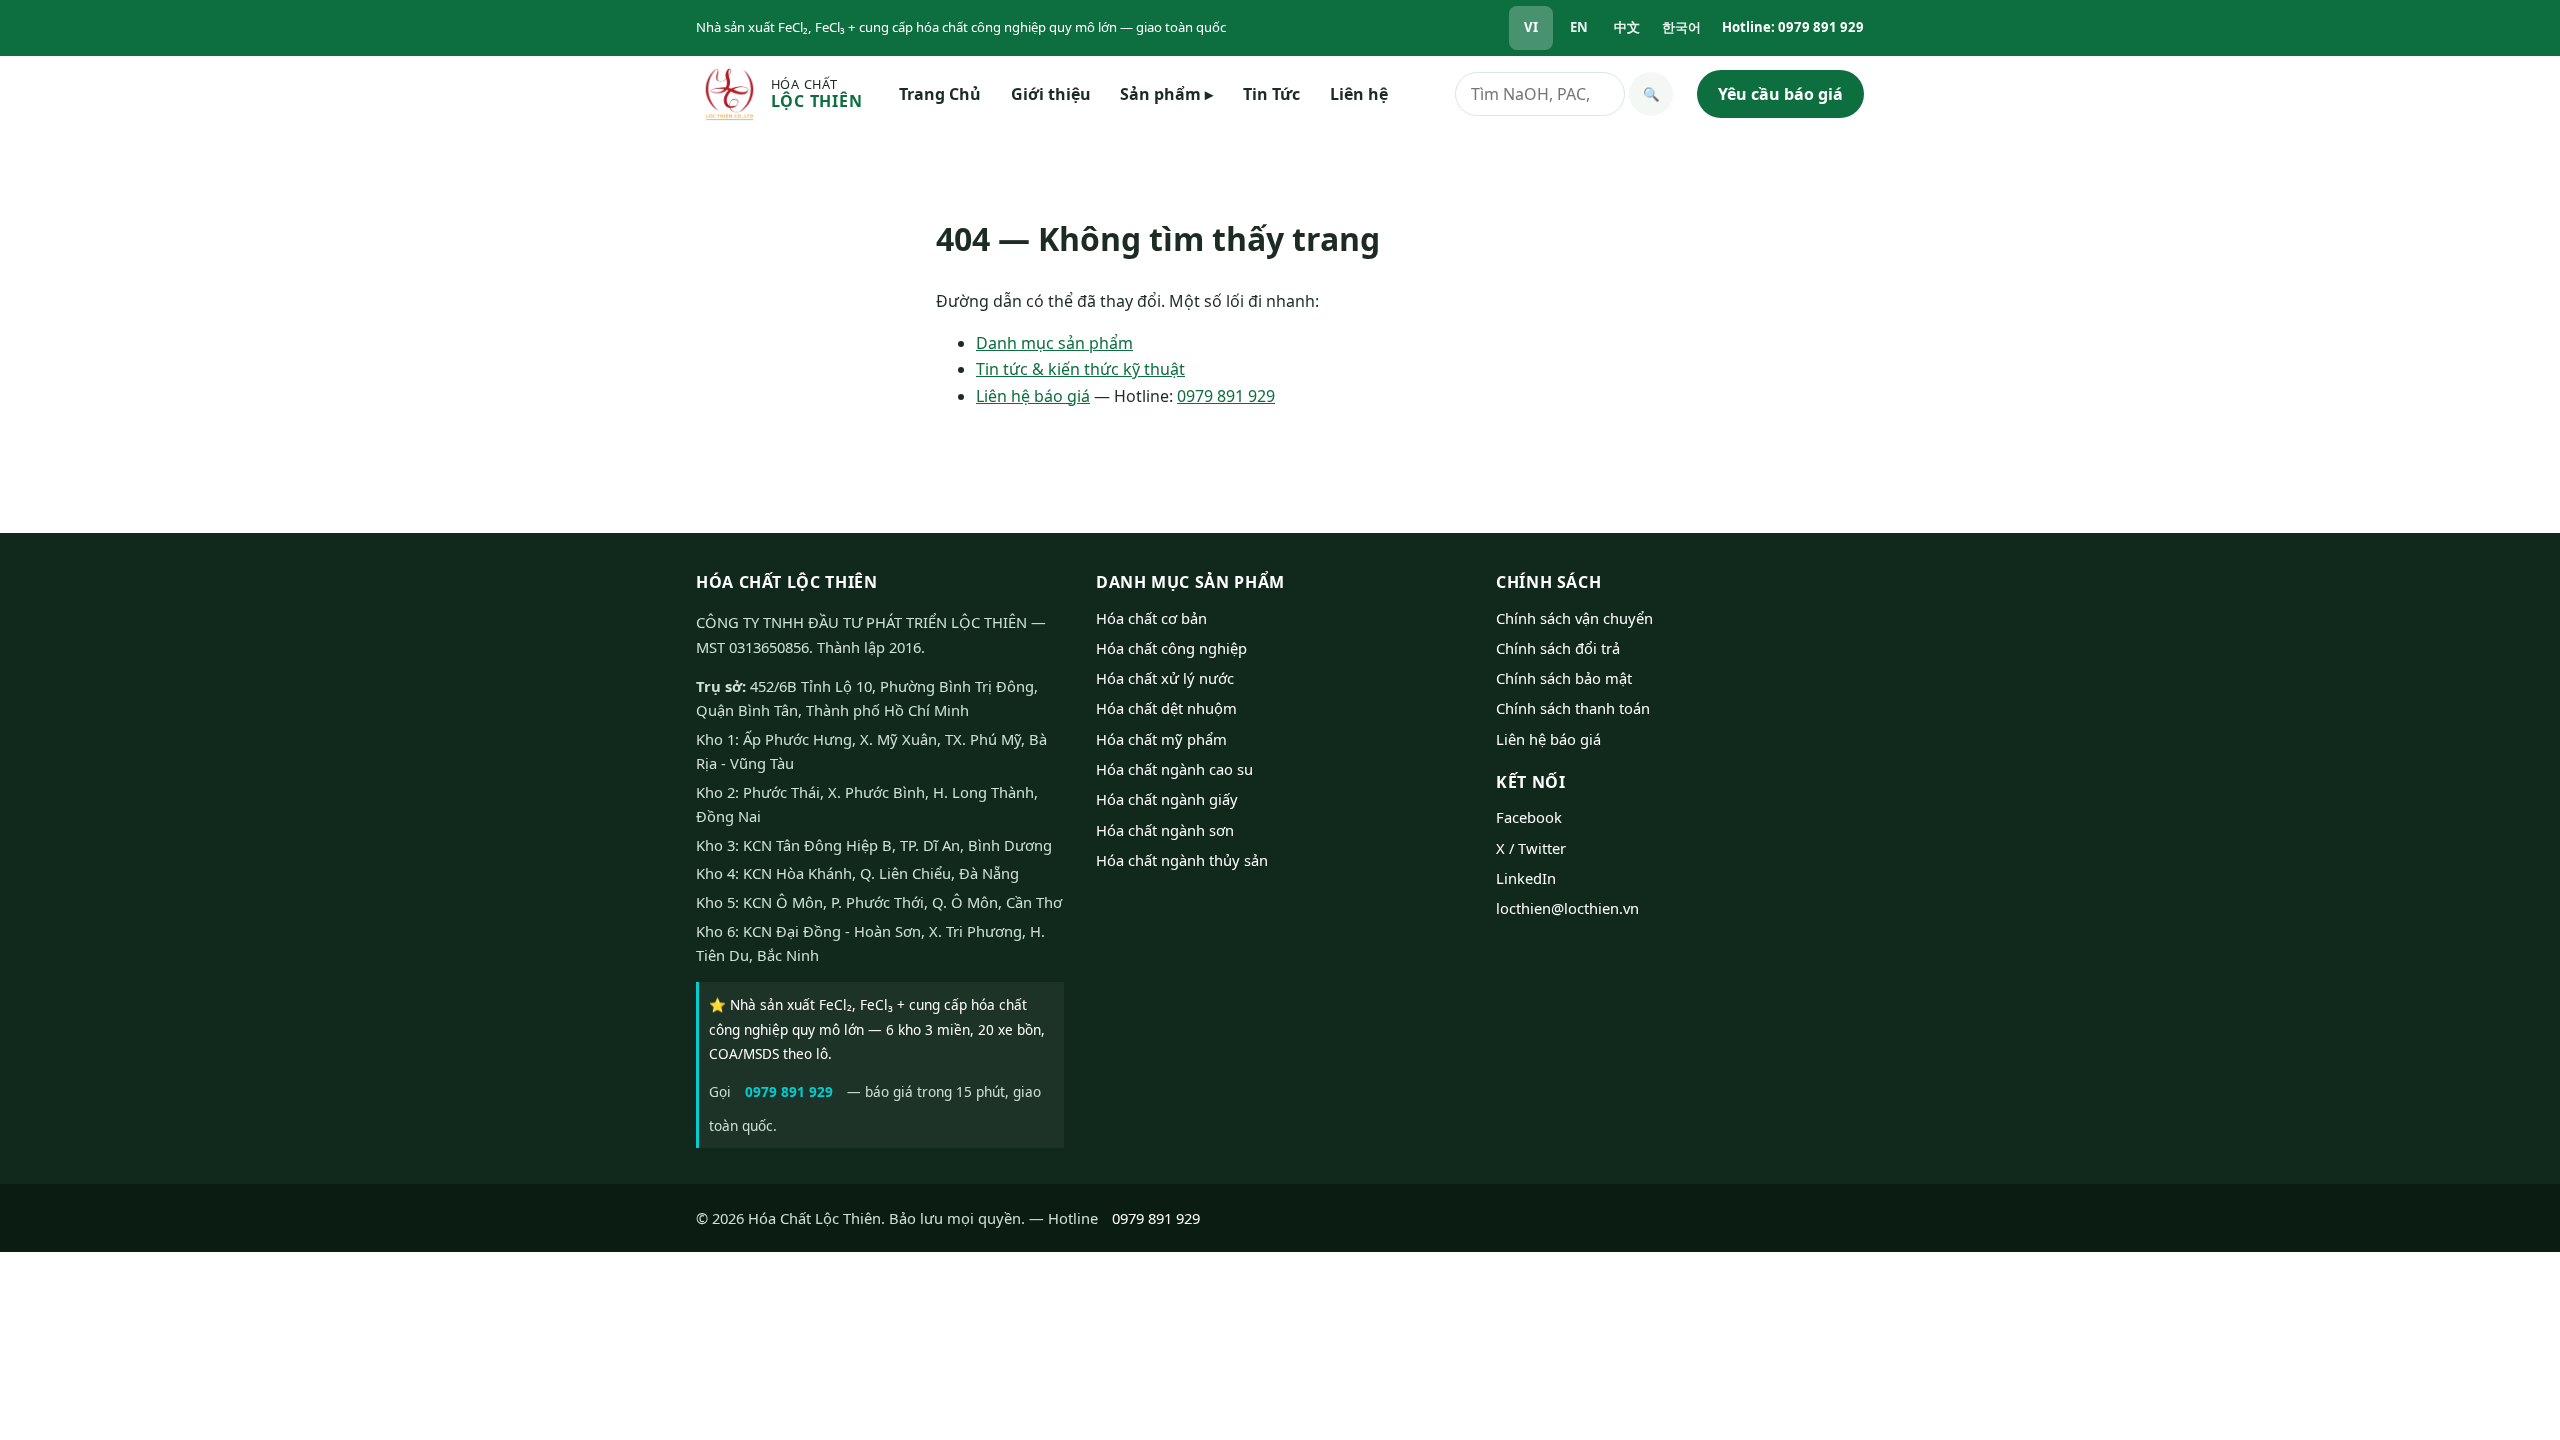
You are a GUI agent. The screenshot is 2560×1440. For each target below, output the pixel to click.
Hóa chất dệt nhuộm (1166, 708)
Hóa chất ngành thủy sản (1182, 860)
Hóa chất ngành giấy (1167, 799)
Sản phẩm (1166, 94)
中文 (1627, 27)
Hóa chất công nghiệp (1171, 648)
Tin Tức (1271, 94)
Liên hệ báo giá (1033, 396)
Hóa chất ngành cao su (1174, 769)
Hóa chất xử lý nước (1165, 678)
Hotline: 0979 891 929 (1793, 27)
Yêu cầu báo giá (1780, 94)
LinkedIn (1526, 878)
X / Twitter (1531, 848)
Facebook (1529, 817)
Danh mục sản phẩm (1054, 343)
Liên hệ (1359, 94)
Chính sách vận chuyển (1574, 618)
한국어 (1681, 27)
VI (1531, 27)
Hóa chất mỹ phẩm (1161, 739)
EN (1579, 27)
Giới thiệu (1051, 94)
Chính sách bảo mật (1564, 678)
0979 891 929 (1226, 396)
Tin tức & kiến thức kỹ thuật (1080, 369)
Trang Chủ (940, 94)
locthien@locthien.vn (1567, 908)
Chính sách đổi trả (1558, 648)
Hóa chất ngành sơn (1165, 830)
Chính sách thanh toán (1573, 708)
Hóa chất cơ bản (1151, 618)
